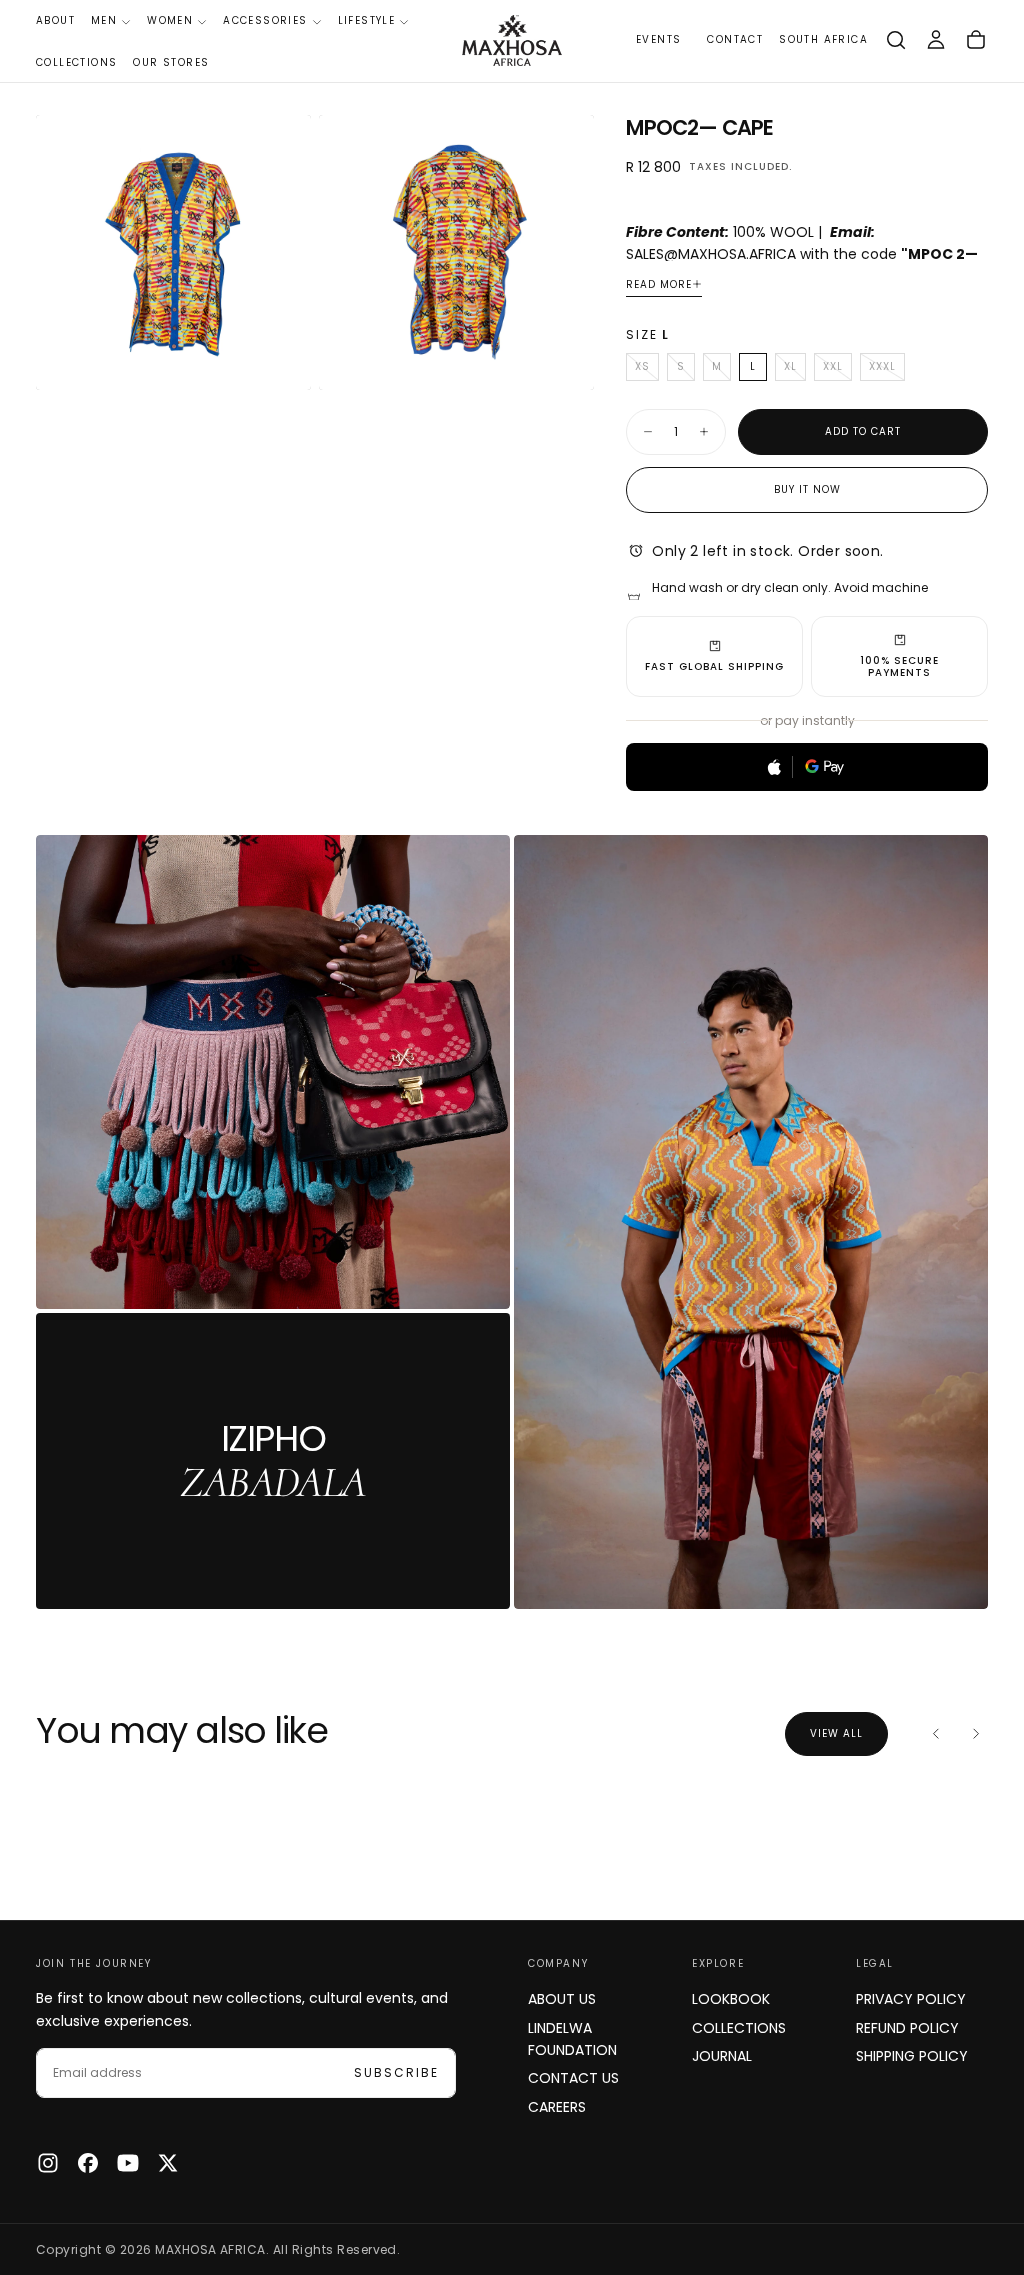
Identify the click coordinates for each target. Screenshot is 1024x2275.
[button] (823, 40)
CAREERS (557, 2107)
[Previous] (936, 1734)
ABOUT (55, 20)
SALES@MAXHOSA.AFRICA (711, 254)
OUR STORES (171, 62)
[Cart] (976, 40)
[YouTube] (128, 2163)
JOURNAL (722, 2056)
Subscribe (396, 2072)
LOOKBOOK (731, 1999)
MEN (104, 20)
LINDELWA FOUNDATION (572, 2039)
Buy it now (807, 489)
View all (836, 1733)
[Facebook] (88, 2163)
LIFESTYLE (367, 20)
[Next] (976, 1734)
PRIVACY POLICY (911, 1999)
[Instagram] (48, 2163)
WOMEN (170, 20)
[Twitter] (168, 2163)
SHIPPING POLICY (912, 2056)
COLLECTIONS (76, 62)
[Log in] (936, 40)
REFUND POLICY (907, 2028)
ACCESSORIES (265, 20)
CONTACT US (573, 2078)
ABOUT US (562, 1999)
